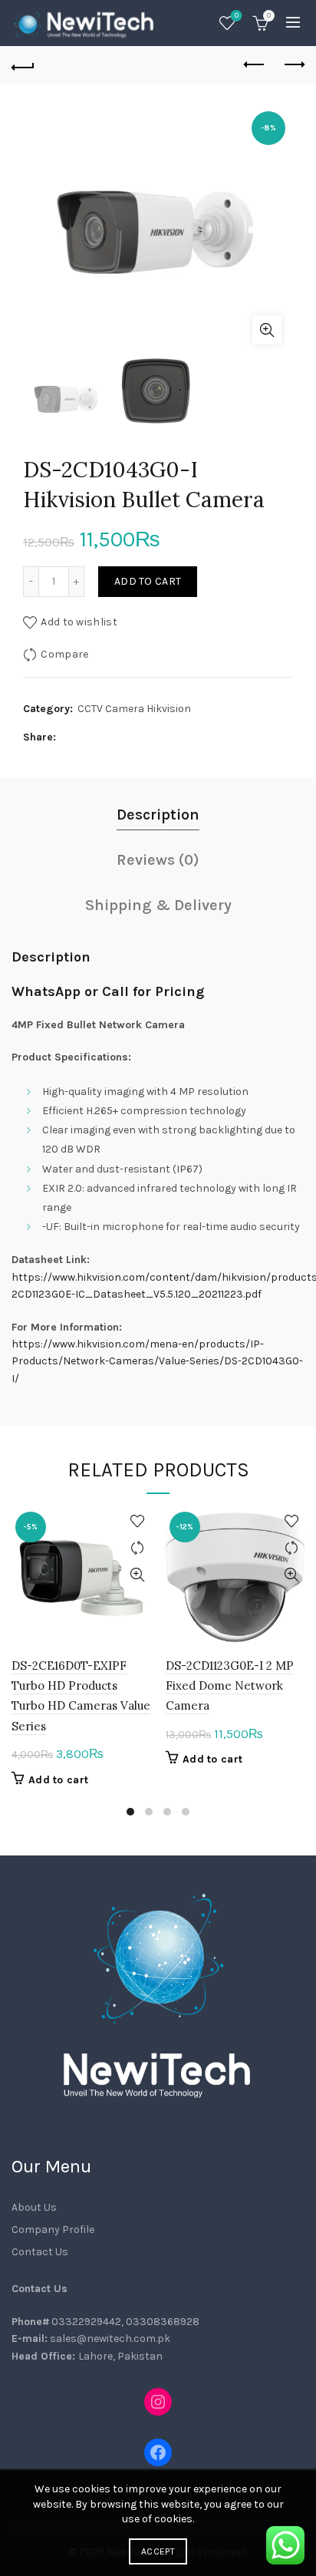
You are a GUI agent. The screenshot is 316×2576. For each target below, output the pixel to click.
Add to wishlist (79, 622)
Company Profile (53, 2230)
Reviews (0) (158, 860)
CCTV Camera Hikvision (134, 709)
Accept (158, 2551)
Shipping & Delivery (158, 905)
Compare (64, 654)
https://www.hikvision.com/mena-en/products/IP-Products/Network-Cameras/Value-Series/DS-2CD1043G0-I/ (157, 1361)
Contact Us (40, 2252)
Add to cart (148, 581)
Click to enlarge (267, 330)
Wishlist (237, 16)
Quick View (137, 1575)
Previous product (255, 65)
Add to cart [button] (58, 1780)
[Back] (23, 65)
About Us (34, 2207)
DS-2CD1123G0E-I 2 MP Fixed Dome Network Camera (230, 1686)
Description (158, 815)
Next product (293, 65)
